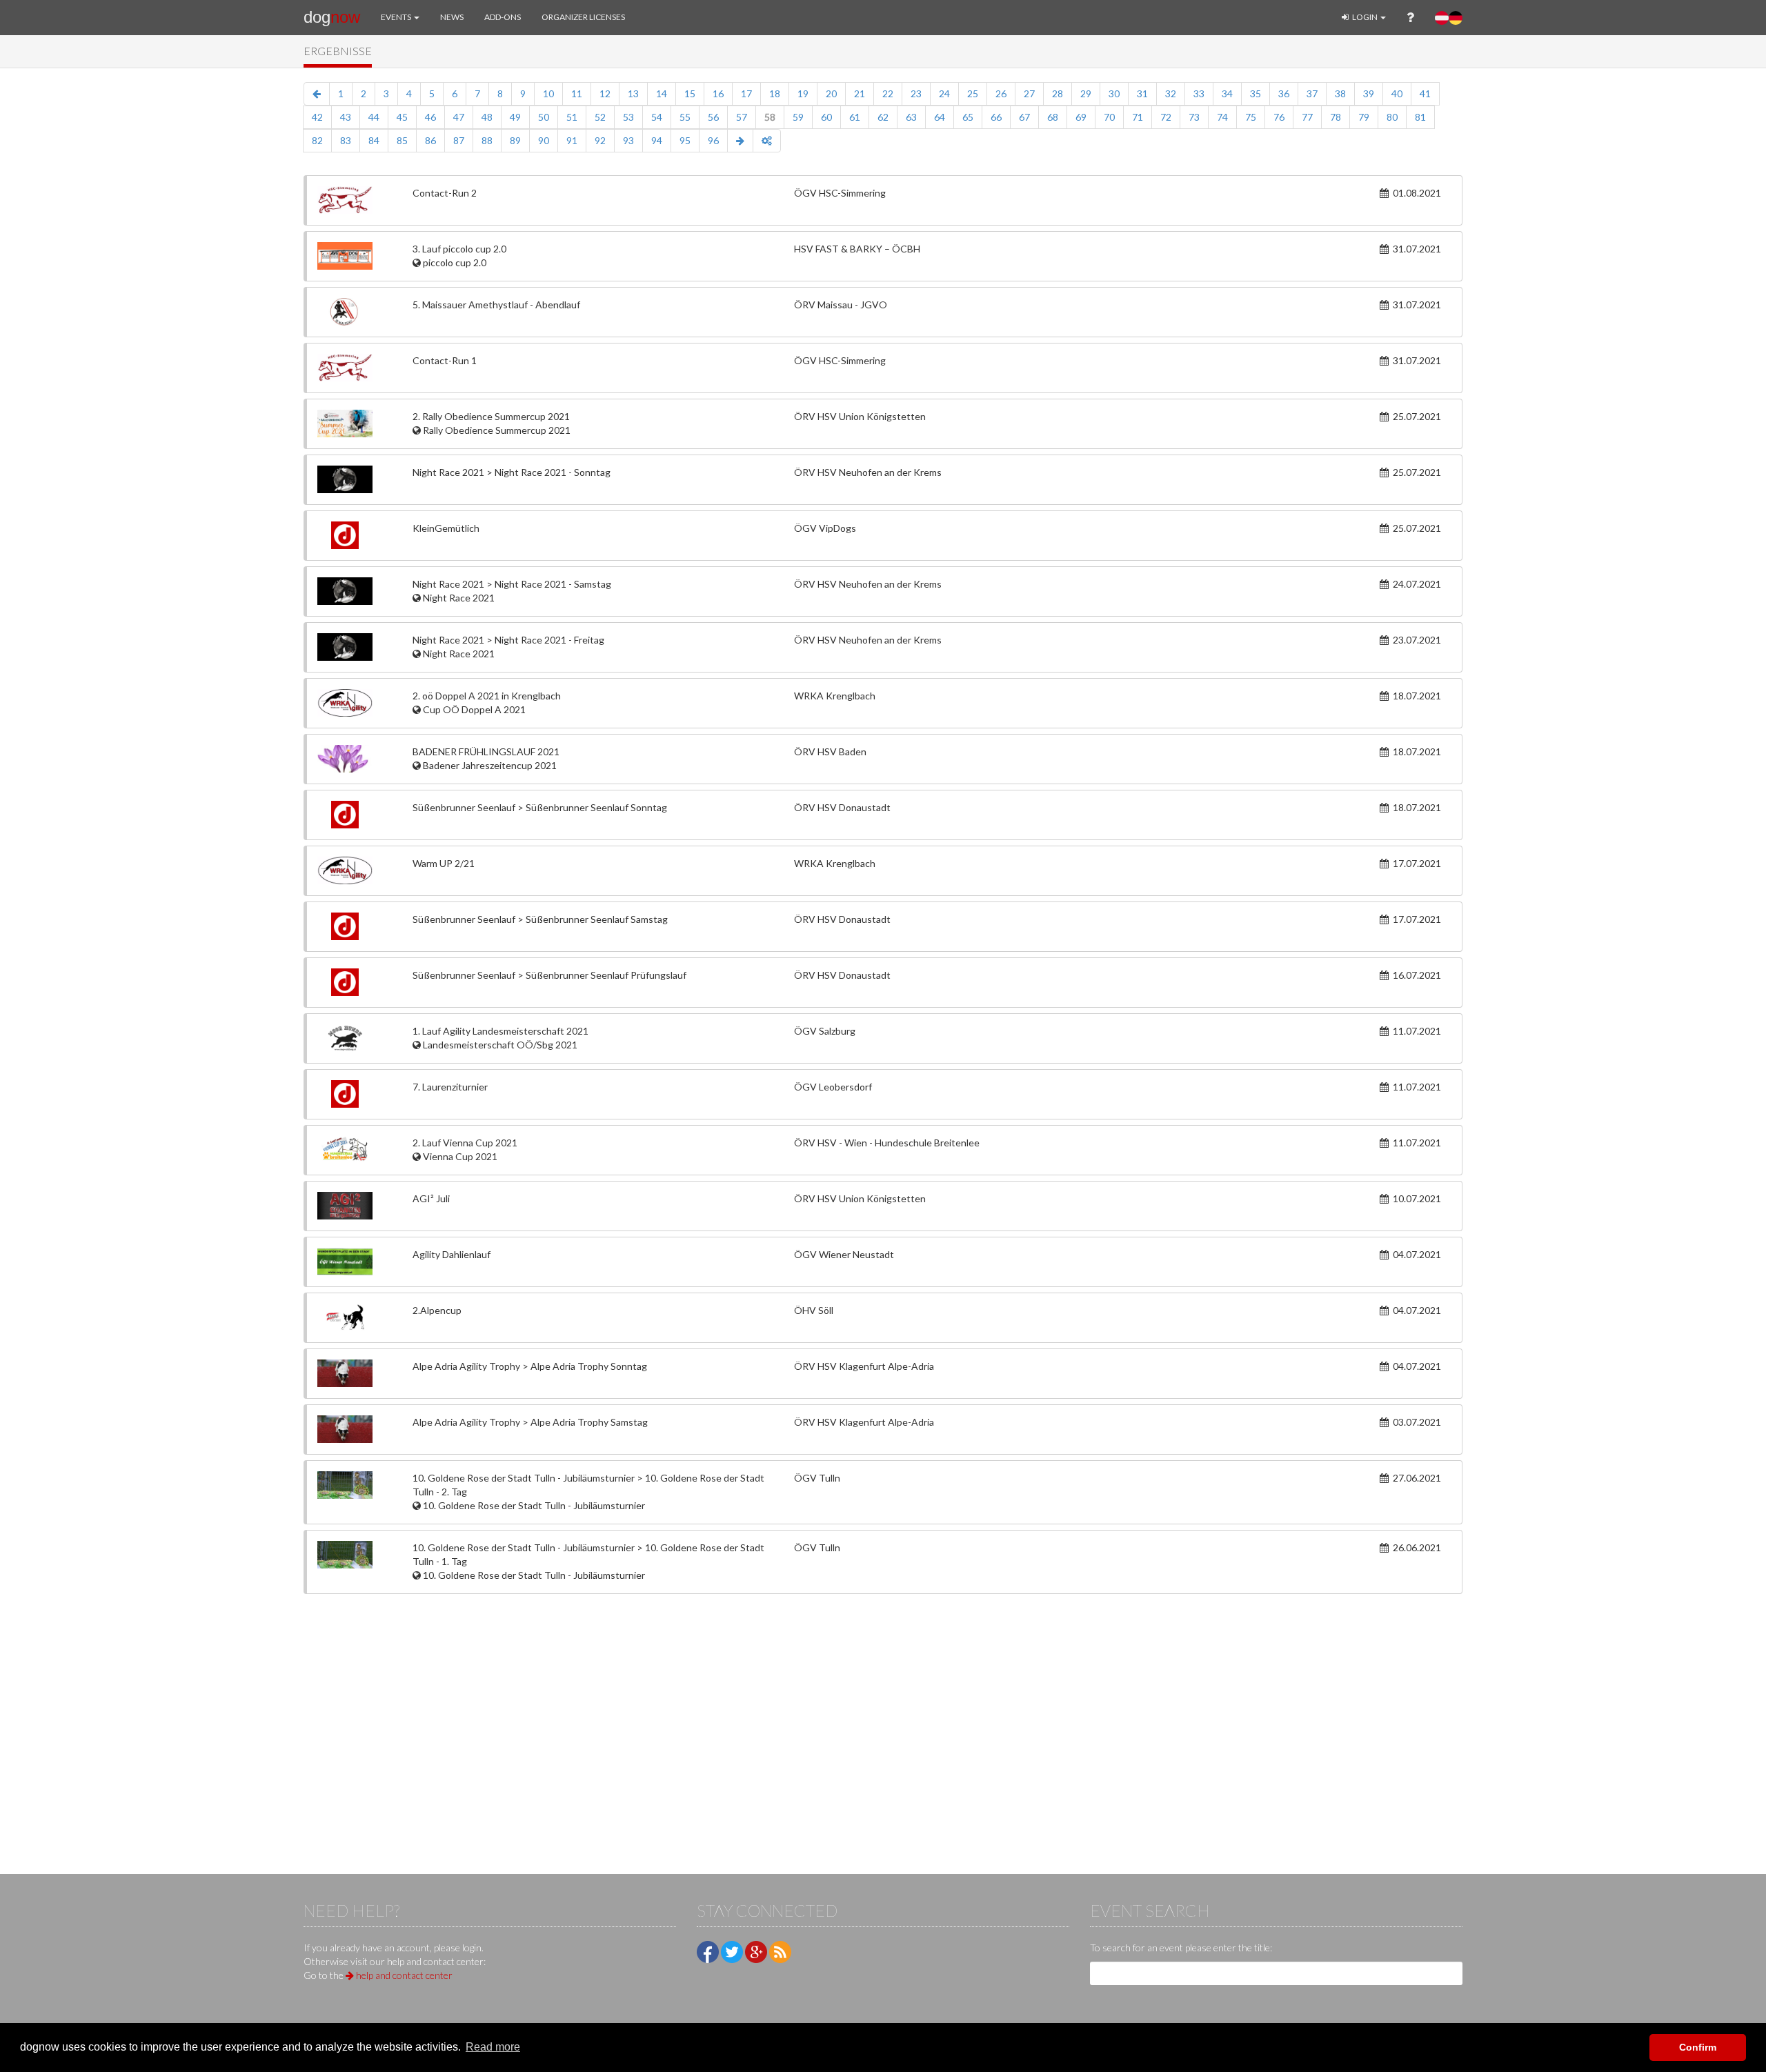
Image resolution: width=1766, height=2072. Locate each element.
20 (831, 93)
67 (1024, 117)
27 (1029, 93)
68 (1053, 117)
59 (798, 117)
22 (888, 93)
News (452, 17)
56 (713, 117)
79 (1364, 117)
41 (1425, 93)
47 (459, 117)
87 (459, 140)
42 (317, 117)
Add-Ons (503, 17)
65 (968, 117)
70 (1109, 117)
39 (1369, 93)
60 (826, 117)
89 (515, 140)
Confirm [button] (1698, 2047)
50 (544, 117)
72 (1166, 117)
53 (628, 117)
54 (657, 117)
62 (883, 117)
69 (1081, 117)
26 (1001, 93)
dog (332, 17)
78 (1336, 117)
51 (572, 117)
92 (600, 140)
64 (940, 117)
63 (911, 117)
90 (544, 140)
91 (572, 140)
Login (1365, 17)
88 (487, 140)
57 (742, 117)
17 (746, 93)
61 (855, 117)
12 (605, 93)
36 (1284, 93)
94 (657, 140)
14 (662, 93)
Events (397, 17)
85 (402, 140)
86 (430, 140)
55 (685, 117)
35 (1256, 93)
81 (1420, 117)
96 (713, 140)
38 (1340, 93)
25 (973, 93)
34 (1227, 93)
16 (718, 93)
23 (916, 93)
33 (1199, 93)
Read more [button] (493, 2047)
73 (1194, 117)
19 (803, 93)
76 (1279, 117)
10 (548, 93)
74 (1222, 117)
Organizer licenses (583, 17)
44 (374, 117)
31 (1142, 93)
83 (346, 140)
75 (1251, 117)
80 (1392, 117)
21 (860, 93)
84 (374, 140)
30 (1114, 93)
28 (1058, 93)
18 (775, 93)
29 (1086, 93)
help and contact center (403, 1975)
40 (1397, 93)
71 (1138, 117)
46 (430, 117)
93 (628, 140)
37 (1312, 93)
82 (317, 140)
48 (487, 117)
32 (1171, 93)
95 (685, 140)
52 (600, 117)
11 (577, 93)
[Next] (740, 141)
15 (690, 93)
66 (996, 117)
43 (346, 117)
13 (633, 93)
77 (1307, 117)
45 (402, 117)
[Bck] (317, 94)
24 (944, 93)
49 (515, 117)
